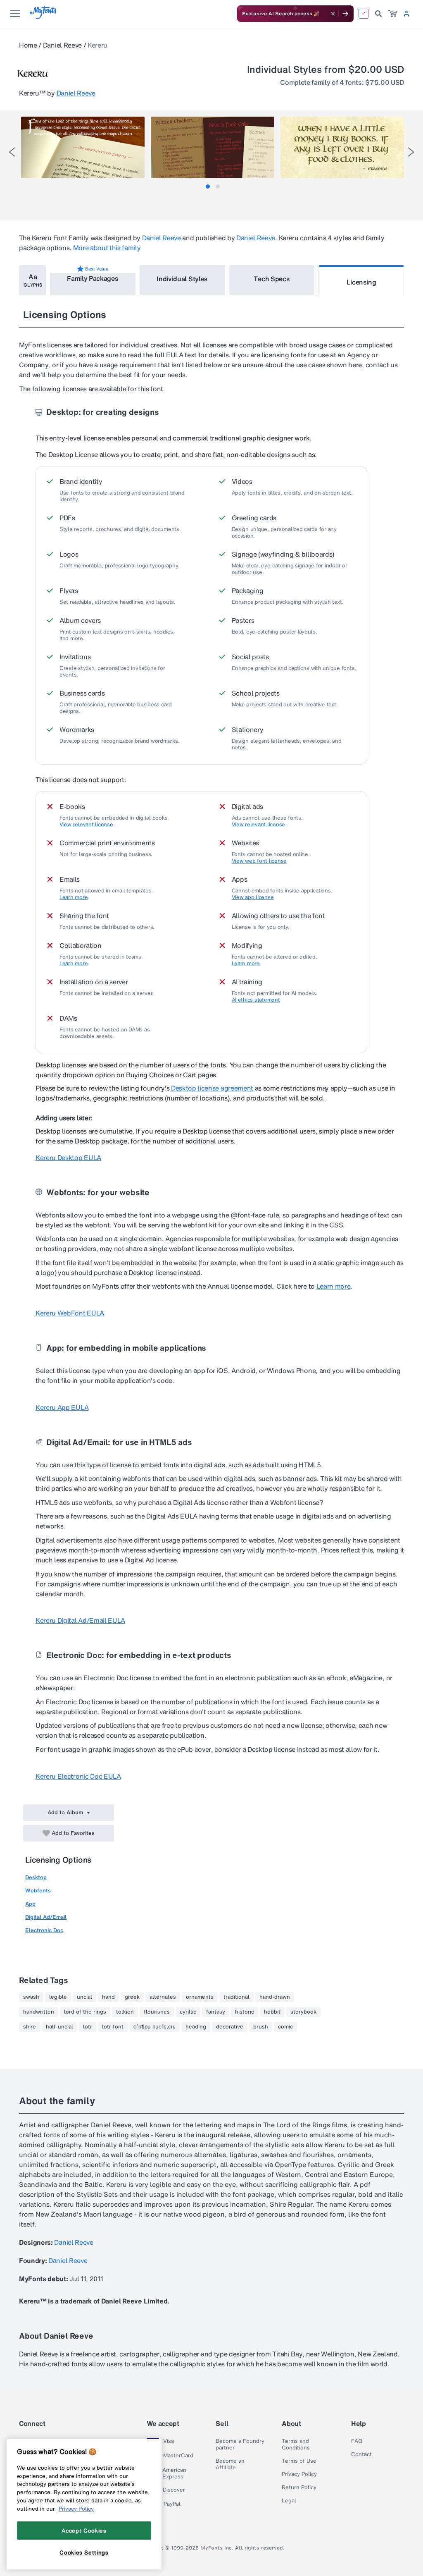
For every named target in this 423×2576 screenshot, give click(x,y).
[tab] (208, 187)
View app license (253, 897)
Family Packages (93, 278)
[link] (393, 14)
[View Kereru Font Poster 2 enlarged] (213, 147)
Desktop (36, 1877)
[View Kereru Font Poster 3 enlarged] (342, 147)
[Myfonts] (44, 17)
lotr (88, 2027)
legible (58, 1997)
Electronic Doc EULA (78, 1776)
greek (132, 1997)
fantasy (216, 2012)
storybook (303, 2012)
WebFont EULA (70, 1313)
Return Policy (299, 2488)
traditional (236, 1997)
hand (108, 1997)
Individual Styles (182, 279)
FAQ (357, 2441)
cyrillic (188, 2012)
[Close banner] (333, 14)
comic (285, 2027)
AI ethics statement (256, 1000)
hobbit (272, 2012)
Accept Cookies (84, 2531)
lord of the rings (85, 2012)
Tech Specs (272, 279)
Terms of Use (299, 2461)
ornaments (200, 1997)
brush (261, 2027)
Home (28, 45)
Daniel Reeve (62, 45)
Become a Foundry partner (240, 2444)
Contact (361, 2454)
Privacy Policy (299, 2474)
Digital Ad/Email (46, 1917)
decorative (230, 2027)
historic (245, 2012)
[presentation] (12, 152)
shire (30, 2027)
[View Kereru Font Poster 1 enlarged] (83, 147)
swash (31, 1997)
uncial (84, 1997)
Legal (289, 2501)
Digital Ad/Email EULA (80, 1620)
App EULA (62, 1407)
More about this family (107, 248)
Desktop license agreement (213, 1088)
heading (196, 2027)
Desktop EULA (68, 1158)
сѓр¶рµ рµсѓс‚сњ (154, 2027)
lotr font (113, 2027)
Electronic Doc (44, 1930)
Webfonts (38, 1891)
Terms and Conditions (296, 2444)
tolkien (125, 2012)
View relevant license (86, 825)
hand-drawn (275, 1997)
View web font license (259, 861)
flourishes (157, 2012)
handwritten (39, 2012)
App (30, 1904)
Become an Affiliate (230, 2464)
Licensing (361, 282)
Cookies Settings (84, 2552)
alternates (163, 1997)
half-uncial (59, 2027)
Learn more (74, 897)
